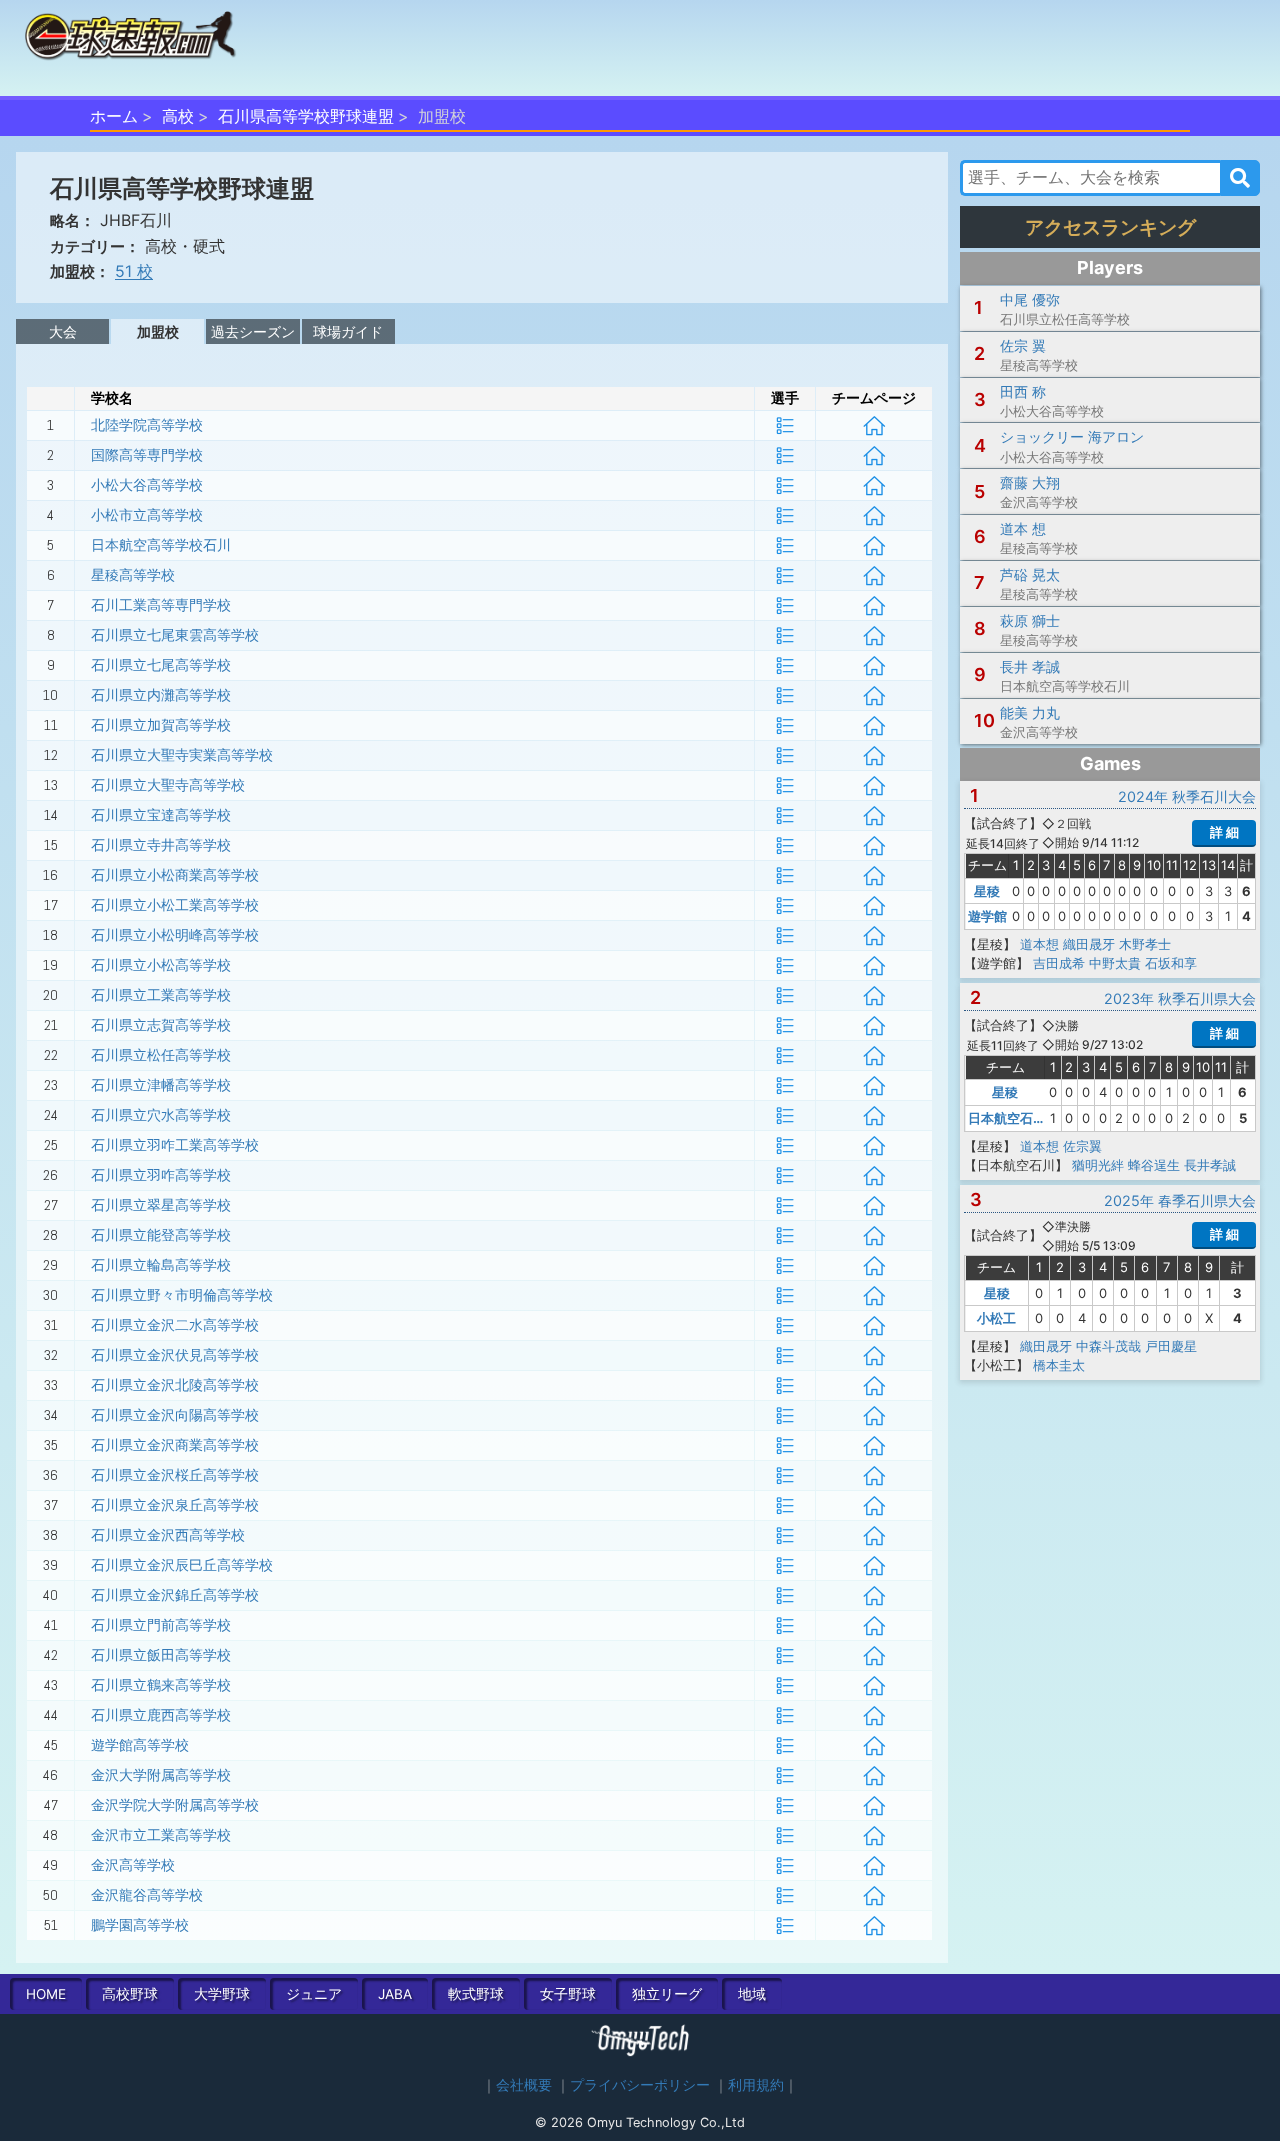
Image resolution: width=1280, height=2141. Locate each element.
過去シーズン (253, 331)
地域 (752, 1994)
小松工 (996, 1318)
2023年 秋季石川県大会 (1180, 998)
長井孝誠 (1210, 1165)
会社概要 (524, 2085)
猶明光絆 (1098, 1165)
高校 (178, 116)
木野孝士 (1145, 944)
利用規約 (756, 2085)
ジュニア (314, 1994)
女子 (568, 1994)
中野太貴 (1115, 963)
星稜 (987, 891)
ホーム (114, 116)
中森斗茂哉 (1108, 1346)
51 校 (134, 271)
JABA (395, 1994)
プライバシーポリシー (640, 2085)
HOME (46, 1994)
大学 (222, 1994)
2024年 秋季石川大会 (1187, 796)
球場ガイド (348, 331)
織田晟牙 (1089, 944)
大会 (63, 331)
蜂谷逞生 (1154, 1165)
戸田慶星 (1171, 1346)
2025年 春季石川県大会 (1180, 1200)
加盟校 (158, 331)
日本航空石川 (1007, 1118)
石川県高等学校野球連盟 (306, 116)
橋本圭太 (1059, 1365)
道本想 (1039, 944)
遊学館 (987, 916)
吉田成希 (1059, 963)
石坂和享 (1171, 963)
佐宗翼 (1082, 1146)
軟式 (476, 1994)
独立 (667, 1994)
